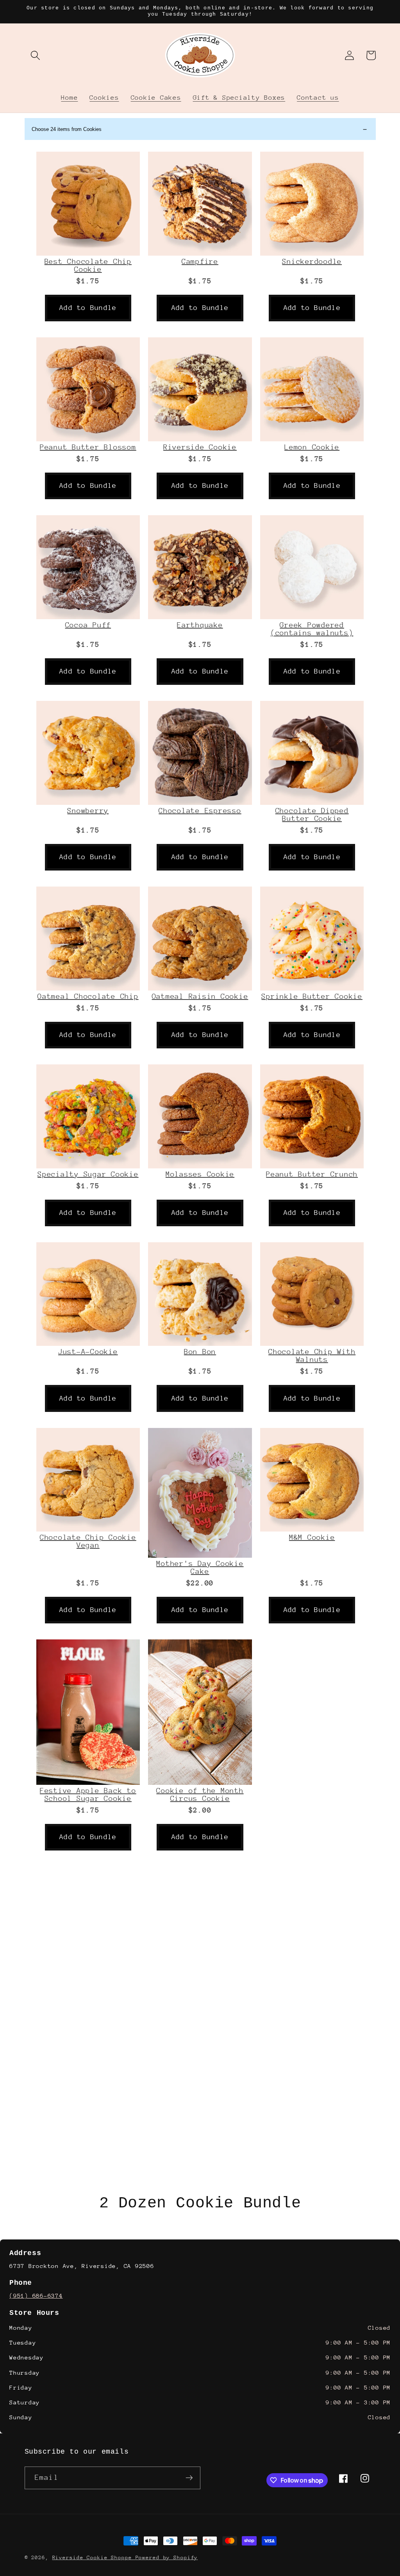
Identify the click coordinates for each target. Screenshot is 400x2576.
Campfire (200, 262)
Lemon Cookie (312, 447)
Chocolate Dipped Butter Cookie (312, 815)
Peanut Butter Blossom (88, 447)
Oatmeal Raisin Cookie (200, 996)
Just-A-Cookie (88, 1352)
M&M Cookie (312, 1537)
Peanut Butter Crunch (312, 1174)
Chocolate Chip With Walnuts (312, 1356)
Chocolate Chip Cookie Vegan (88, 1541)
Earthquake (200, 625)
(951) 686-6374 (36, 2296)
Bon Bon (200, 1352)
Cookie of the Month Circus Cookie (200, 1795)
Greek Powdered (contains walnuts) (312, 629)
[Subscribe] (189, 2478)
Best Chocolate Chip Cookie (88, 265)
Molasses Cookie (200, 1174)
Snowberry (88, 811)
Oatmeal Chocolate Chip (88, 996)
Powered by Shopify (167, 2557)
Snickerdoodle (312, 262)
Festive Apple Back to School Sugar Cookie (88, 1795)
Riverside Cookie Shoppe (94, 2557)
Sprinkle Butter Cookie (312, 996)
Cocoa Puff (88, 625)
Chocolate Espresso (200, 811)
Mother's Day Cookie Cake (200, 1567)
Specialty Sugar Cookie (88, 1174)
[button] (35, 55)
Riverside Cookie (200, 447)
